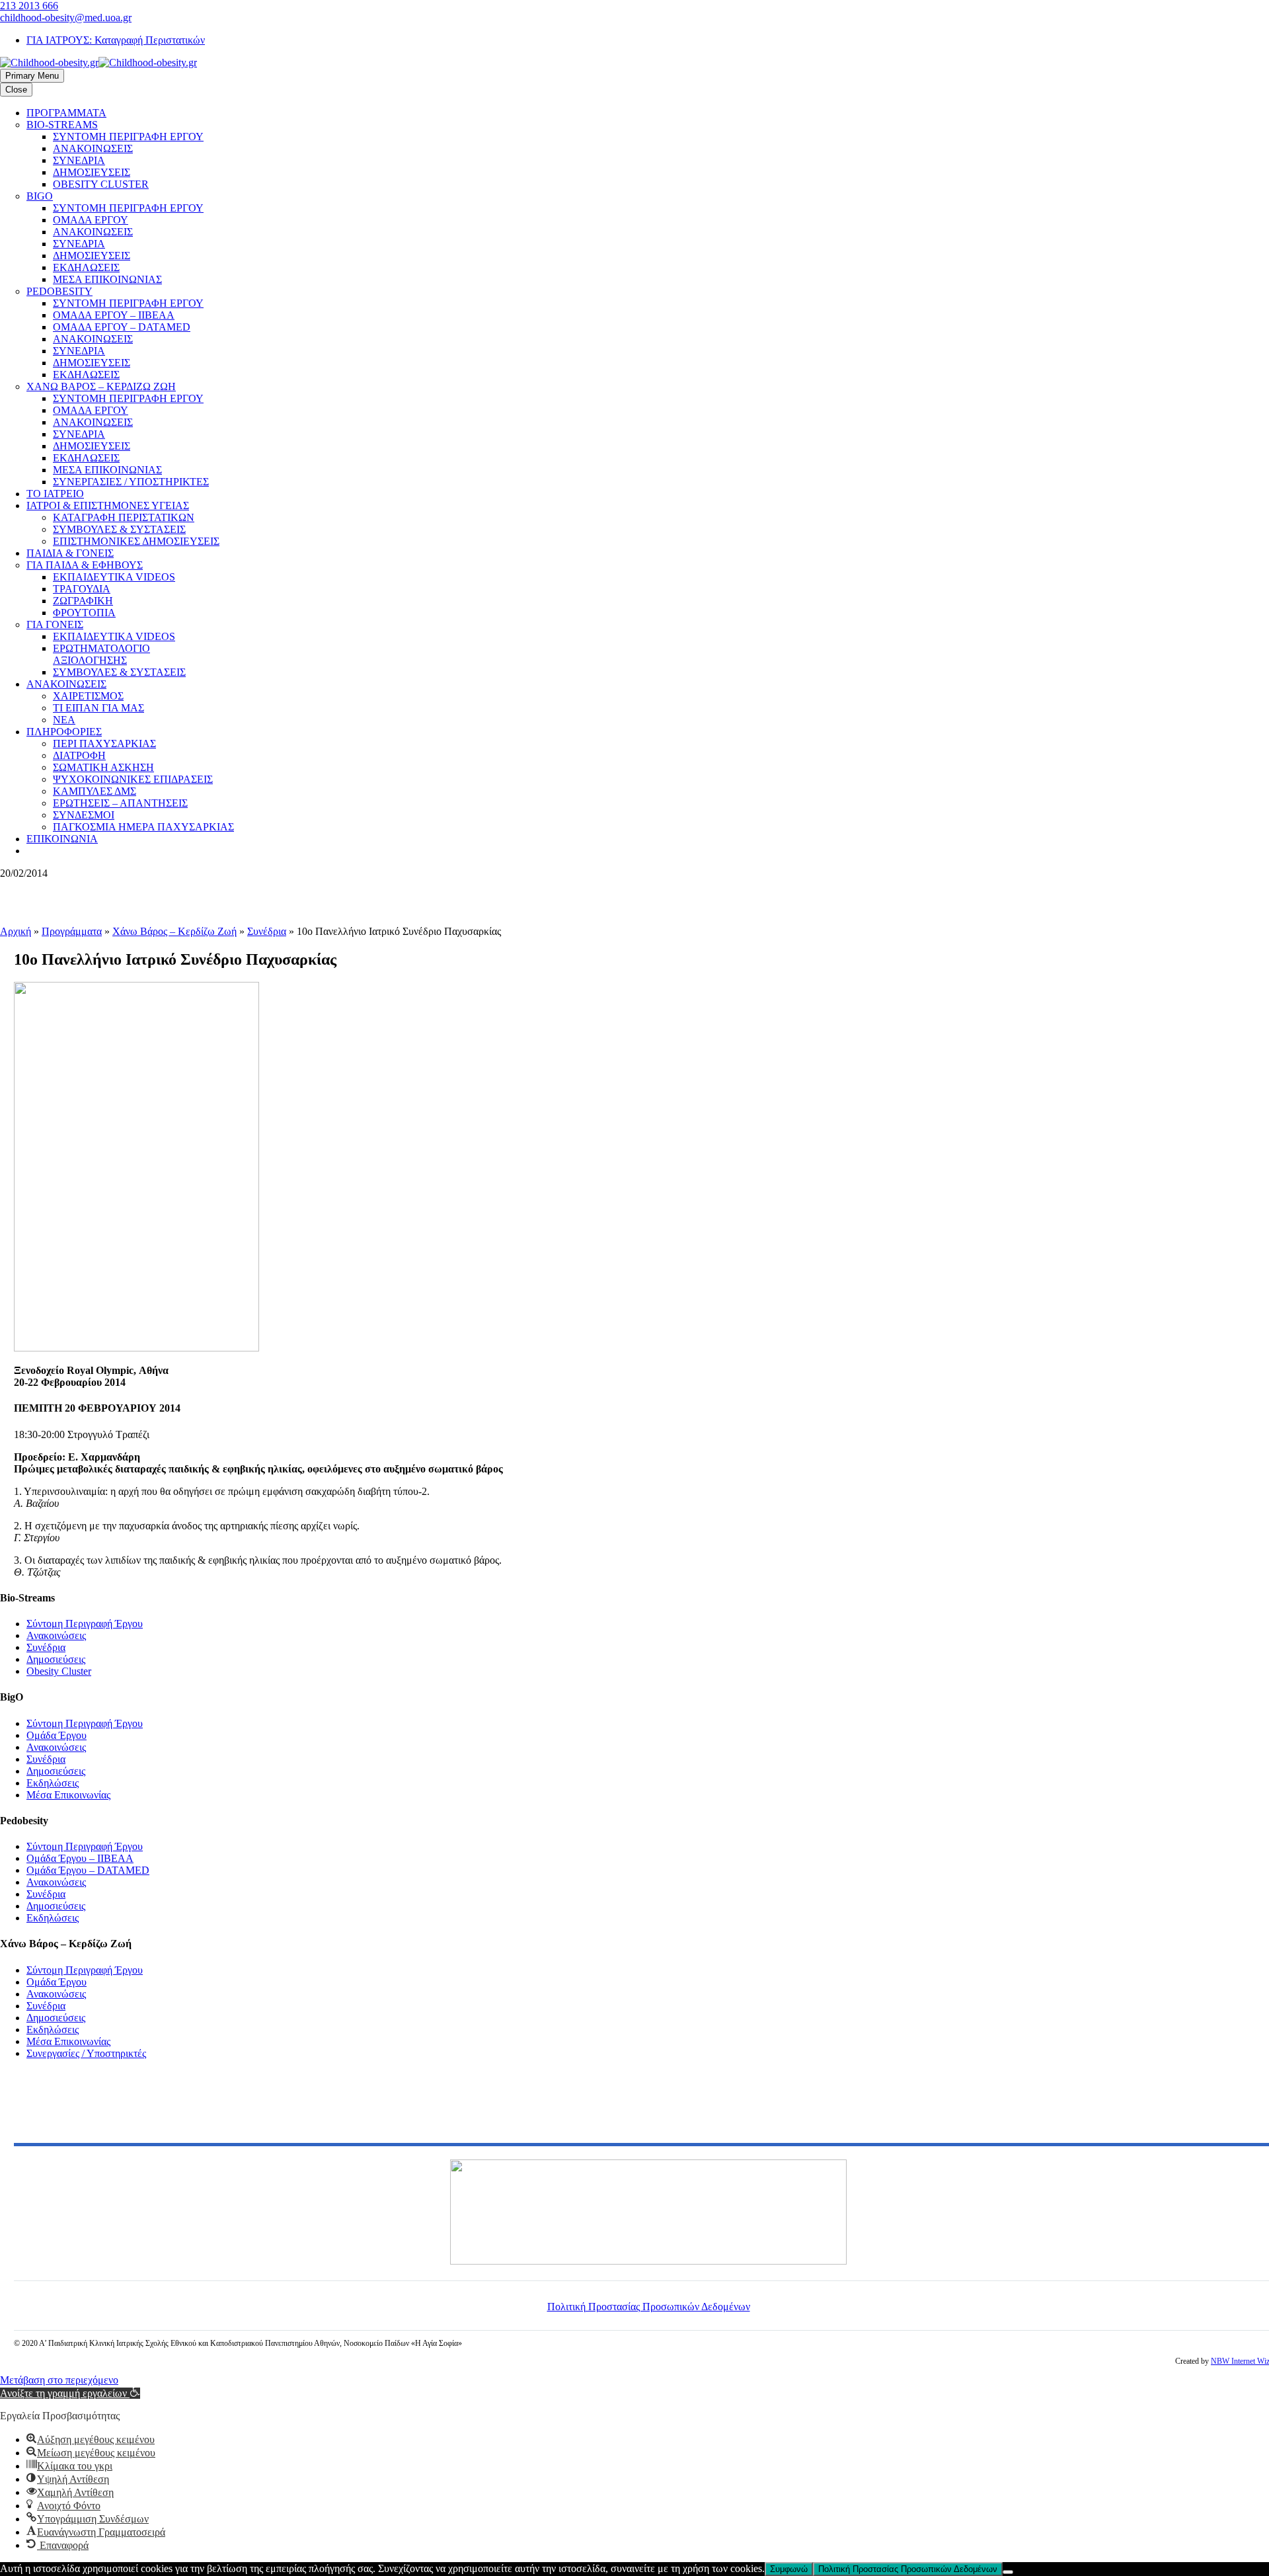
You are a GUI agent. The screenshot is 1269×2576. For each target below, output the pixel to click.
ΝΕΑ (64, 720)
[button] (70, 2393)
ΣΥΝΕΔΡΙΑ (79, 160)
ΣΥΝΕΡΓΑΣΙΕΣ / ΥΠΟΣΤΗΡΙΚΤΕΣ (131, 482)
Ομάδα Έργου (57, 1735)
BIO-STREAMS (62, 125)
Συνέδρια (267, 931)
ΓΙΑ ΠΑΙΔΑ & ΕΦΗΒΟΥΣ (85, 565)
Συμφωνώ (789, 2569)
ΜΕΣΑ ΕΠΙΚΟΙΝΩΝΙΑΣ (107, 279)
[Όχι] (1008, 2572)
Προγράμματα (72, 931)
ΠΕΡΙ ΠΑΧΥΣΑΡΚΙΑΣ (104, 744)
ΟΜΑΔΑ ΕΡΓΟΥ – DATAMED (122, 327)
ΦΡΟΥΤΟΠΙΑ (84, 613)
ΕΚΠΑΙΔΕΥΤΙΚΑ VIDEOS (114, 577)
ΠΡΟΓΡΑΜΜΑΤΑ (66, 113)
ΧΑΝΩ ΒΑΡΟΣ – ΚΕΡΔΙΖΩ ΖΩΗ (101, 386)
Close (16, 90)
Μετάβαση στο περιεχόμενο (59, 2380)
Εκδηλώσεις (53, 1783)
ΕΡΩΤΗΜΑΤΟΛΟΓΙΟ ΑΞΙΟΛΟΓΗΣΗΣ (101, 654)
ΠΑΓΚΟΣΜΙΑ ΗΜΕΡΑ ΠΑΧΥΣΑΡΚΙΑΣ (143, 827)
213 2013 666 (29, 6)
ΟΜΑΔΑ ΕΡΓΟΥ (91, 220)
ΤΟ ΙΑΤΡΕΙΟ (55, 494)
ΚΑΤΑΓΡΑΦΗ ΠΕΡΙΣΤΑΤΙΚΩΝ (124, 517)
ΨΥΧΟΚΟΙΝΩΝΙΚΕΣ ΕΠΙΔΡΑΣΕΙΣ (133, 779)
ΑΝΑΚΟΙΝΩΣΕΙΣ (93, 148)
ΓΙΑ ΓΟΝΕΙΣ (55, 624)
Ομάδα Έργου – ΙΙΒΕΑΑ (80, 1858)
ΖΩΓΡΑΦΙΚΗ (83, 601)
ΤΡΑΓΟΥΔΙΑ (82, 589)
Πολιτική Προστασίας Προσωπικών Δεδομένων (649, 2307)
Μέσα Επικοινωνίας (68, 1795)
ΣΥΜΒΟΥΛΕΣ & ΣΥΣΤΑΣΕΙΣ (119, 529)
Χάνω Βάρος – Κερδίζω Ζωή (174, 931)
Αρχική (16, 931)
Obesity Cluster (59, 1671)
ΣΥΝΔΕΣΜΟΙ (84, 815)
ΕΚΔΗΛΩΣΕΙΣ (86, 267)
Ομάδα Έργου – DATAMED (88, 1870)
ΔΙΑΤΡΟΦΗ (79, 755)
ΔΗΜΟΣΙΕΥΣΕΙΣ (92, 172)
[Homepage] (98, 62)
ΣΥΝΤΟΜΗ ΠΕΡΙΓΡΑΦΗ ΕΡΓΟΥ (128, 137)
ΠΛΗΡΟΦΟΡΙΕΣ (64, 732)
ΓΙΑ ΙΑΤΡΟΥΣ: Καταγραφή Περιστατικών (116, 40)
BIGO (40, 196)
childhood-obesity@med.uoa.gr (66, 18)
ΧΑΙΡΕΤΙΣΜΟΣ (88, 696)
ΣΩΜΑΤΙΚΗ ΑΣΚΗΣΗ (103, 767)
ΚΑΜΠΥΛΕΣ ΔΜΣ (95, 791)
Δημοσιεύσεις (56, 1659)
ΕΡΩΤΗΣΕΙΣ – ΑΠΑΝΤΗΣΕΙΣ (120, 803)
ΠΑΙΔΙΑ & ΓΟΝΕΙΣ (70, 553)
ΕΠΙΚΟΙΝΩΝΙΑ (62, 839)
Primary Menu (32, 76)
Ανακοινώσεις (56, 1635)
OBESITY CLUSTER (101, 184)
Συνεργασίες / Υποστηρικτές (86, 2053)
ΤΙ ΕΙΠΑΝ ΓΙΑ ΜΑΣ (98, 708)
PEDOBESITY (59, 291)
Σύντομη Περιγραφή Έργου (85, 1624)
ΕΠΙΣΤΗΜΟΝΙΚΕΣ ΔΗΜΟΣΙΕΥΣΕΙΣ (136, 541)
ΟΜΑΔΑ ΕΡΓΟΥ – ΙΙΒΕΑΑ (114, 315)
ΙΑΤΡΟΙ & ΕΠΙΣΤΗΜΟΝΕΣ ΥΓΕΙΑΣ (108, 505)
